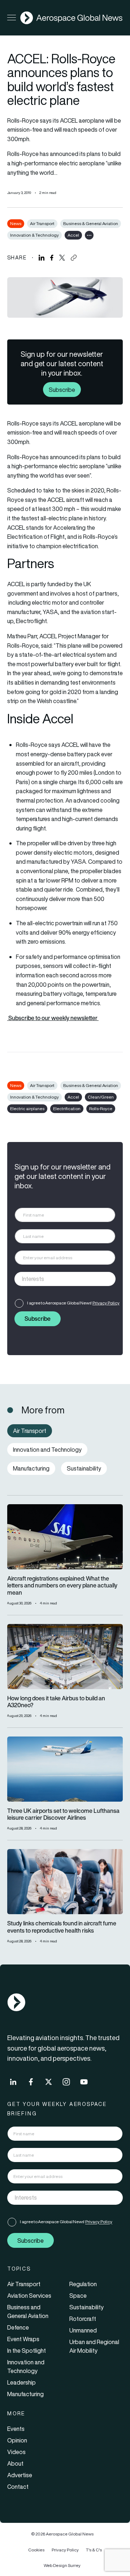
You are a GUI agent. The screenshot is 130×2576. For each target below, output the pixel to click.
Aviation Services (29, 2296)
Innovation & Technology (34, 235)
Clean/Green (101, 1097)
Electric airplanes (27, 1109)
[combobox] (65, 1279)
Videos (16, 2452)
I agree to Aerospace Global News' (73, 1303)
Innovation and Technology (26, 2366)
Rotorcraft (83, 2319)
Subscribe (62, 389)
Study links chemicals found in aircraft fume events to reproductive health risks (62, 1927)
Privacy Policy (106, 1303)
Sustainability (86, 2307)
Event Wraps (23, 2339)
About (15, 2463)
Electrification (67, 1109)
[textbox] (58, 1279)
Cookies (36, 2550)
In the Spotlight (27, 2351)
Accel (73, 235)
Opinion (17, 2440)
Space (78, 2296)
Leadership (21, 2382)
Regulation (83, 2284)
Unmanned (83, 2330)
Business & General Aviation (91, 223)
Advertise (20, 2475)
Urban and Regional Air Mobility (94, 2346)
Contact (18, 2487)
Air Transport (42, 223)
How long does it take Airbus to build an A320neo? (56, 1702)
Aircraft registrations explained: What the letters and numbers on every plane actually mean (62, 1586)
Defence (18, 2327)
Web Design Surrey (62, 2565)
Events (16, 2429)
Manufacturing (25, 2394)
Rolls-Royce (101, 1109)
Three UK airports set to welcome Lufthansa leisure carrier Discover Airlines (63, 1814)
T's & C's (94, 2550)
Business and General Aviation (28, 2311)
